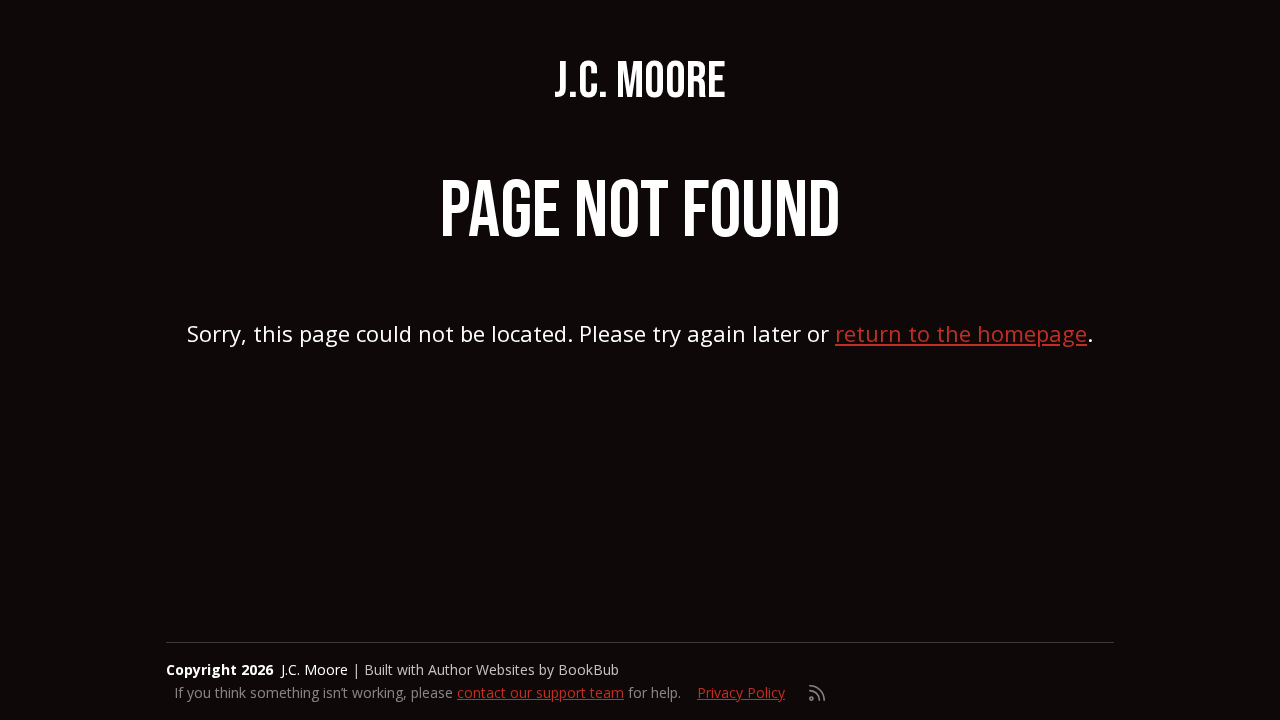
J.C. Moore (640, 81)
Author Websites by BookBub (523, 669)
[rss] (817, 693)
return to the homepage (961, 333)
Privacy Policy (741, 692)
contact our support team (540, 692)
